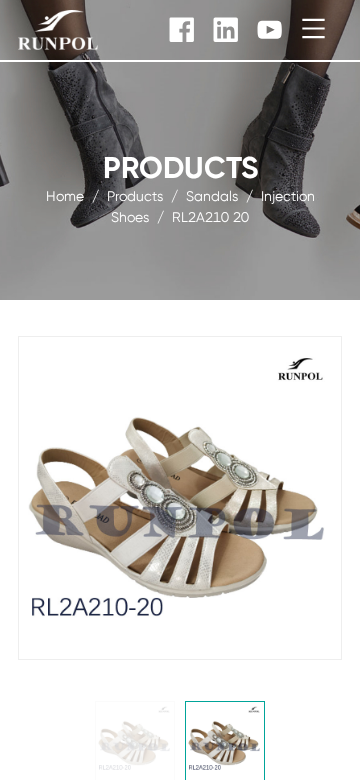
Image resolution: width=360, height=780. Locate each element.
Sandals (212, 196)
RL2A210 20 (210, 217)
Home (65, 196)
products (135, 196)
